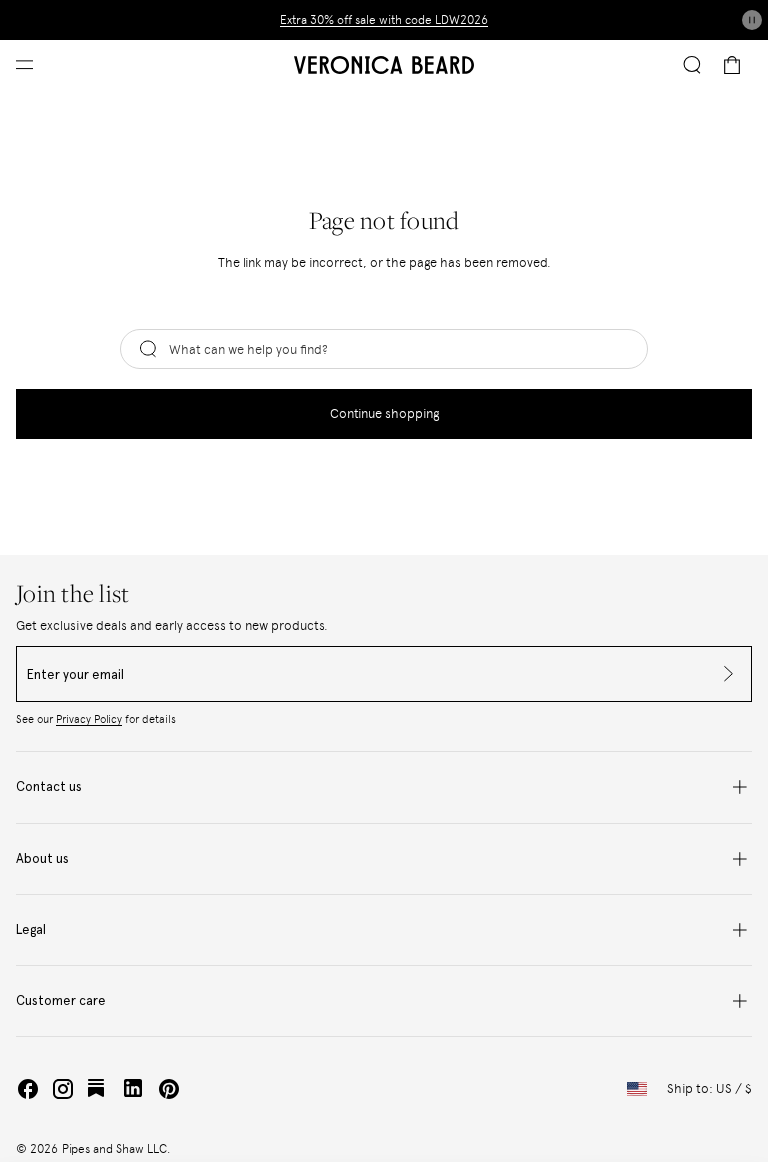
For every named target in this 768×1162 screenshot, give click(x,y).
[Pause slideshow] (752, 20)
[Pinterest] (169, 1089)
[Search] (692, 65)
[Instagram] (63, 1089)
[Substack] (98, 1089)
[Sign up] (723, 674)
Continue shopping (384, 413)
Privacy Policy (89, 719)
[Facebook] (28, 1089)
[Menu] (24, 65)
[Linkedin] (134, 1089)
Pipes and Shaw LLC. (116, 1149)
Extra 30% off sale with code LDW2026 (384, 20)
